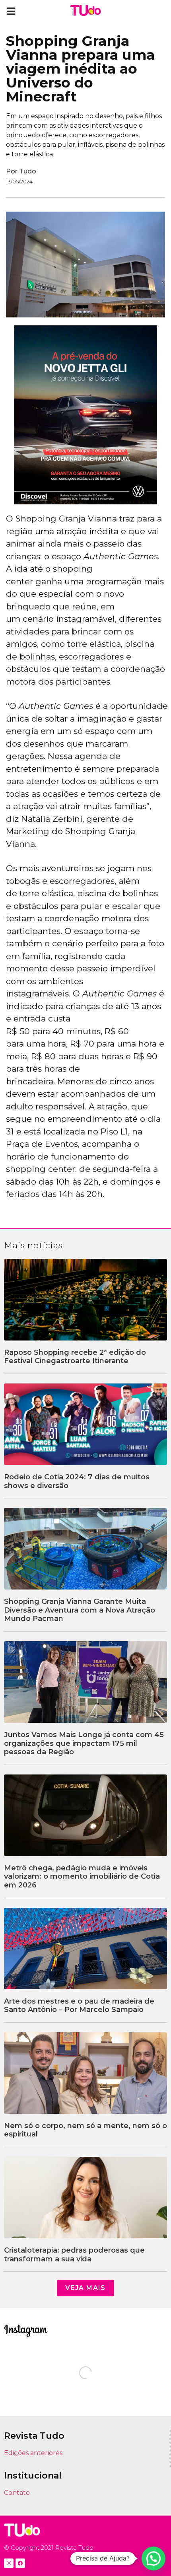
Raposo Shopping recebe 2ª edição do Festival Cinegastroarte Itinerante (75, 1357)
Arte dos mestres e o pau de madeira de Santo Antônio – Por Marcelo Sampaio (79, 2006)
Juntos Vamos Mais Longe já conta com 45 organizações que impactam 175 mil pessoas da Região (84, 1743)
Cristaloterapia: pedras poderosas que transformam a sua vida (74, 2255)
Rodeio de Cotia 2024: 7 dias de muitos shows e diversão (77, 1481)
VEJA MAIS (85, 2288)
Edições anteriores (33, 2453)
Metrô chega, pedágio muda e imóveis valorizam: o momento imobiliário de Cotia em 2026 (82, 1877)
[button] (11, 11)
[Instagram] (9, 2563)
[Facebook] (20, 2563)
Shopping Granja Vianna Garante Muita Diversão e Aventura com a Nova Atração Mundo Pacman (80, 1610)
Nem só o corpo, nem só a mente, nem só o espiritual (85, 2130)
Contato (17, 2493)
